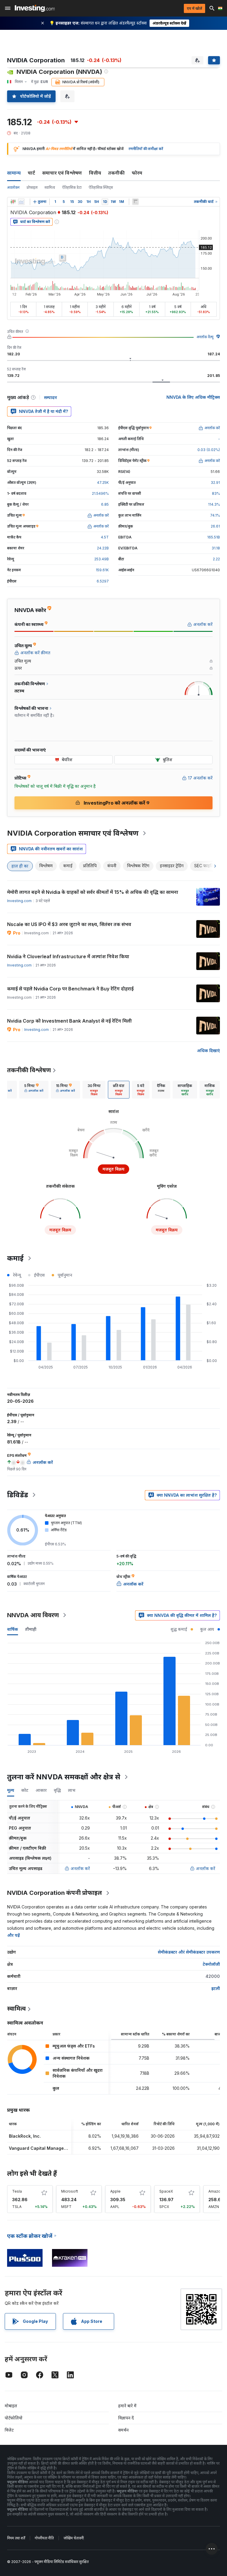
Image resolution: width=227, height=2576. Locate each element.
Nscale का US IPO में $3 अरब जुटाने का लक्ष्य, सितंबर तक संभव (69, 924)
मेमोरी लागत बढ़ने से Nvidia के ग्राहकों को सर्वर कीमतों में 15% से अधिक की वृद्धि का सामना (93, 892)
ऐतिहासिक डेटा (72, 187)
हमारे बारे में (127, 2406)
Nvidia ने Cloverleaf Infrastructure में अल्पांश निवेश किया (68, 956)
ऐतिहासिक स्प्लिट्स (101, 187)
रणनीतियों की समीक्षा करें (146, 149)
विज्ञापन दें (126, 2418)
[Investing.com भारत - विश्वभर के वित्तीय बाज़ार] (35, 8)
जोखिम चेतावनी (74, 2538)
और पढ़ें (13, 1935)
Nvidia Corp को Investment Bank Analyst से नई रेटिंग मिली (69, 1021)
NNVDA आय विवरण (33, 1615)
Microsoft (70, 2191)
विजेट (9, 2430)
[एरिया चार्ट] (21, 202)
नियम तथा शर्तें (16, 2538)
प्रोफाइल (32, 187)
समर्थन (123, 2430)
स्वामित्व (50, 187)
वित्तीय (95, 173)
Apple (115, 2191)
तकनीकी (116, 173)
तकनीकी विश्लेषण (29, 1070)
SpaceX (166, 2191)
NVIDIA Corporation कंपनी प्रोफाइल (55, 1893)
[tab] (34, 1090)
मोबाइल (11, 2406)
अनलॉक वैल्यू (205, 337)
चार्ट (31, 173)
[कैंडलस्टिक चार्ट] (13, 202)
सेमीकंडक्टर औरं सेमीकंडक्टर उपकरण (189, 1952)
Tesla (17, 2191)
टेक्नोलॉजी (211, 1964)
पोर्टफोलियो (14, 2418)
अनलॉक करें (80, 1868)
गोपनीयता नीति (44, 2538)
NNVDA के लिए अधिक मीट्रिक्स (193, 397)
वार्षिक (13, 1629)
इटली (216, 1988)
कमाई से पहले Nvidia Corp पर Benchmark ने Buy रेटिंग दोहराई (70, 989)
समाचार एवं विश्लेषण (62, 173)
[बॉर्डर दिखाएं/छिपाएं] (135, 202)
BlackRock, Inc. (25, 2136)
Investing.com (19, 901)
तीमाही (31, 1629)
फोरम (137, 173)
